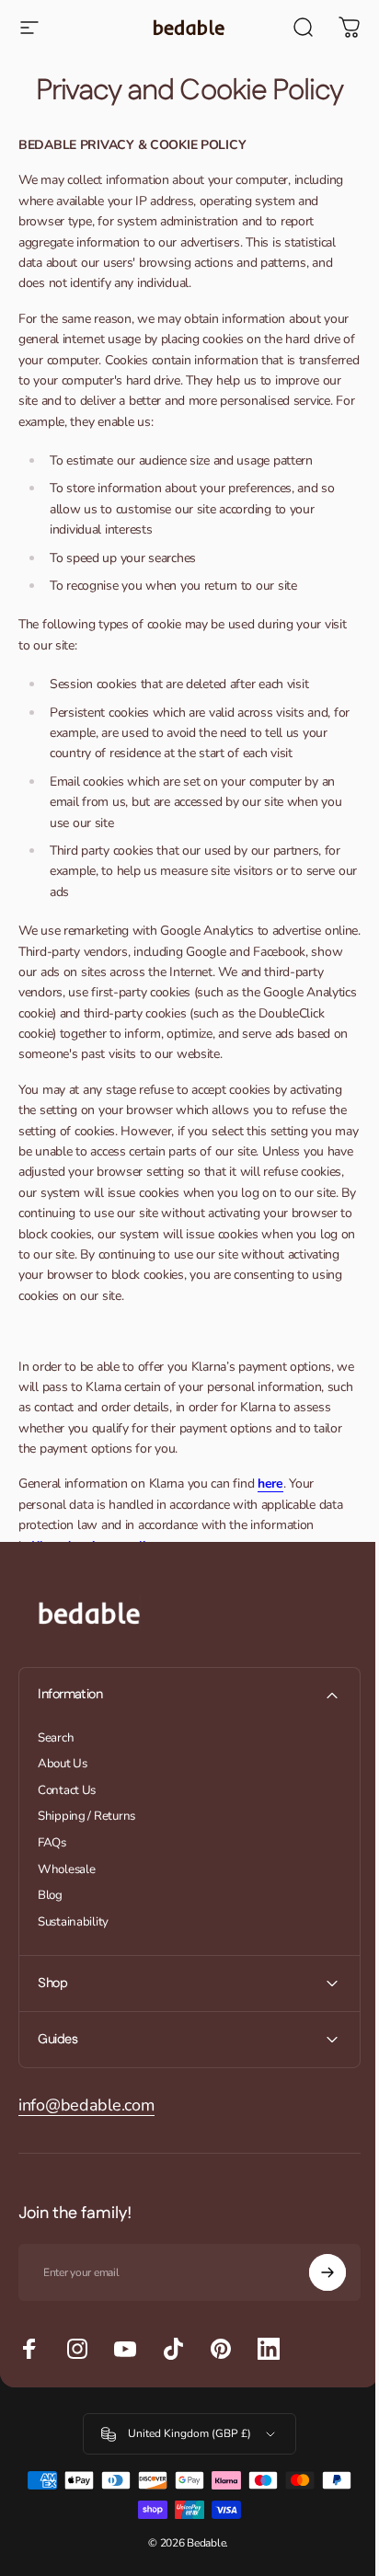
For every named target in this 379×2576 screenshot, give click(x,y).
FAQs (52, 1843)
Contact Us (67, 1791)
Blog (50, 1896)
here (270, 1483)
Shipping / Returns (86, 1817)
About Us (63, 1764)
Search (56, 1738)
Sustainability (73, 1922)
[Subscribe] (314, 2272)
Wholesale (66, 1870)
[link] (86, 2105)
